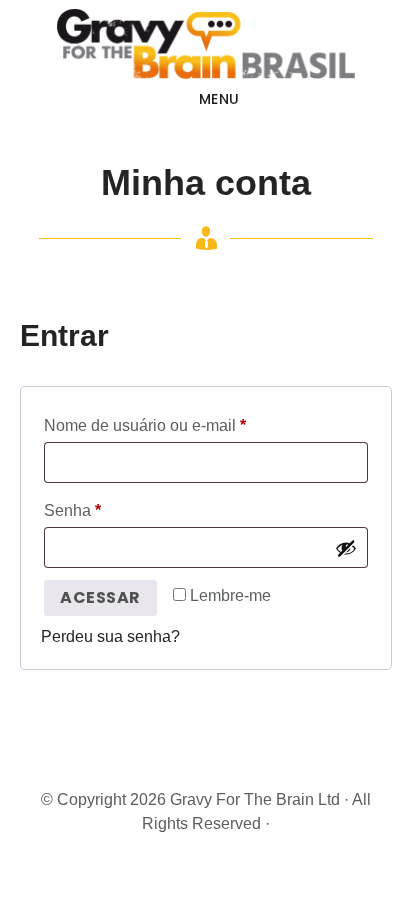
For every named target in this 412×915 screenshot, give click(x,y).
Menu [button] (219, 99)
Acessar (100, 597)
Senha (111, 510)
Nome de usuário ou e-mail (184, 425)
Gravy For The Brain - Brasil (206, 44)
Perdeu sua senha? (110, 636)
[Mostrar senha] (346, 548)
